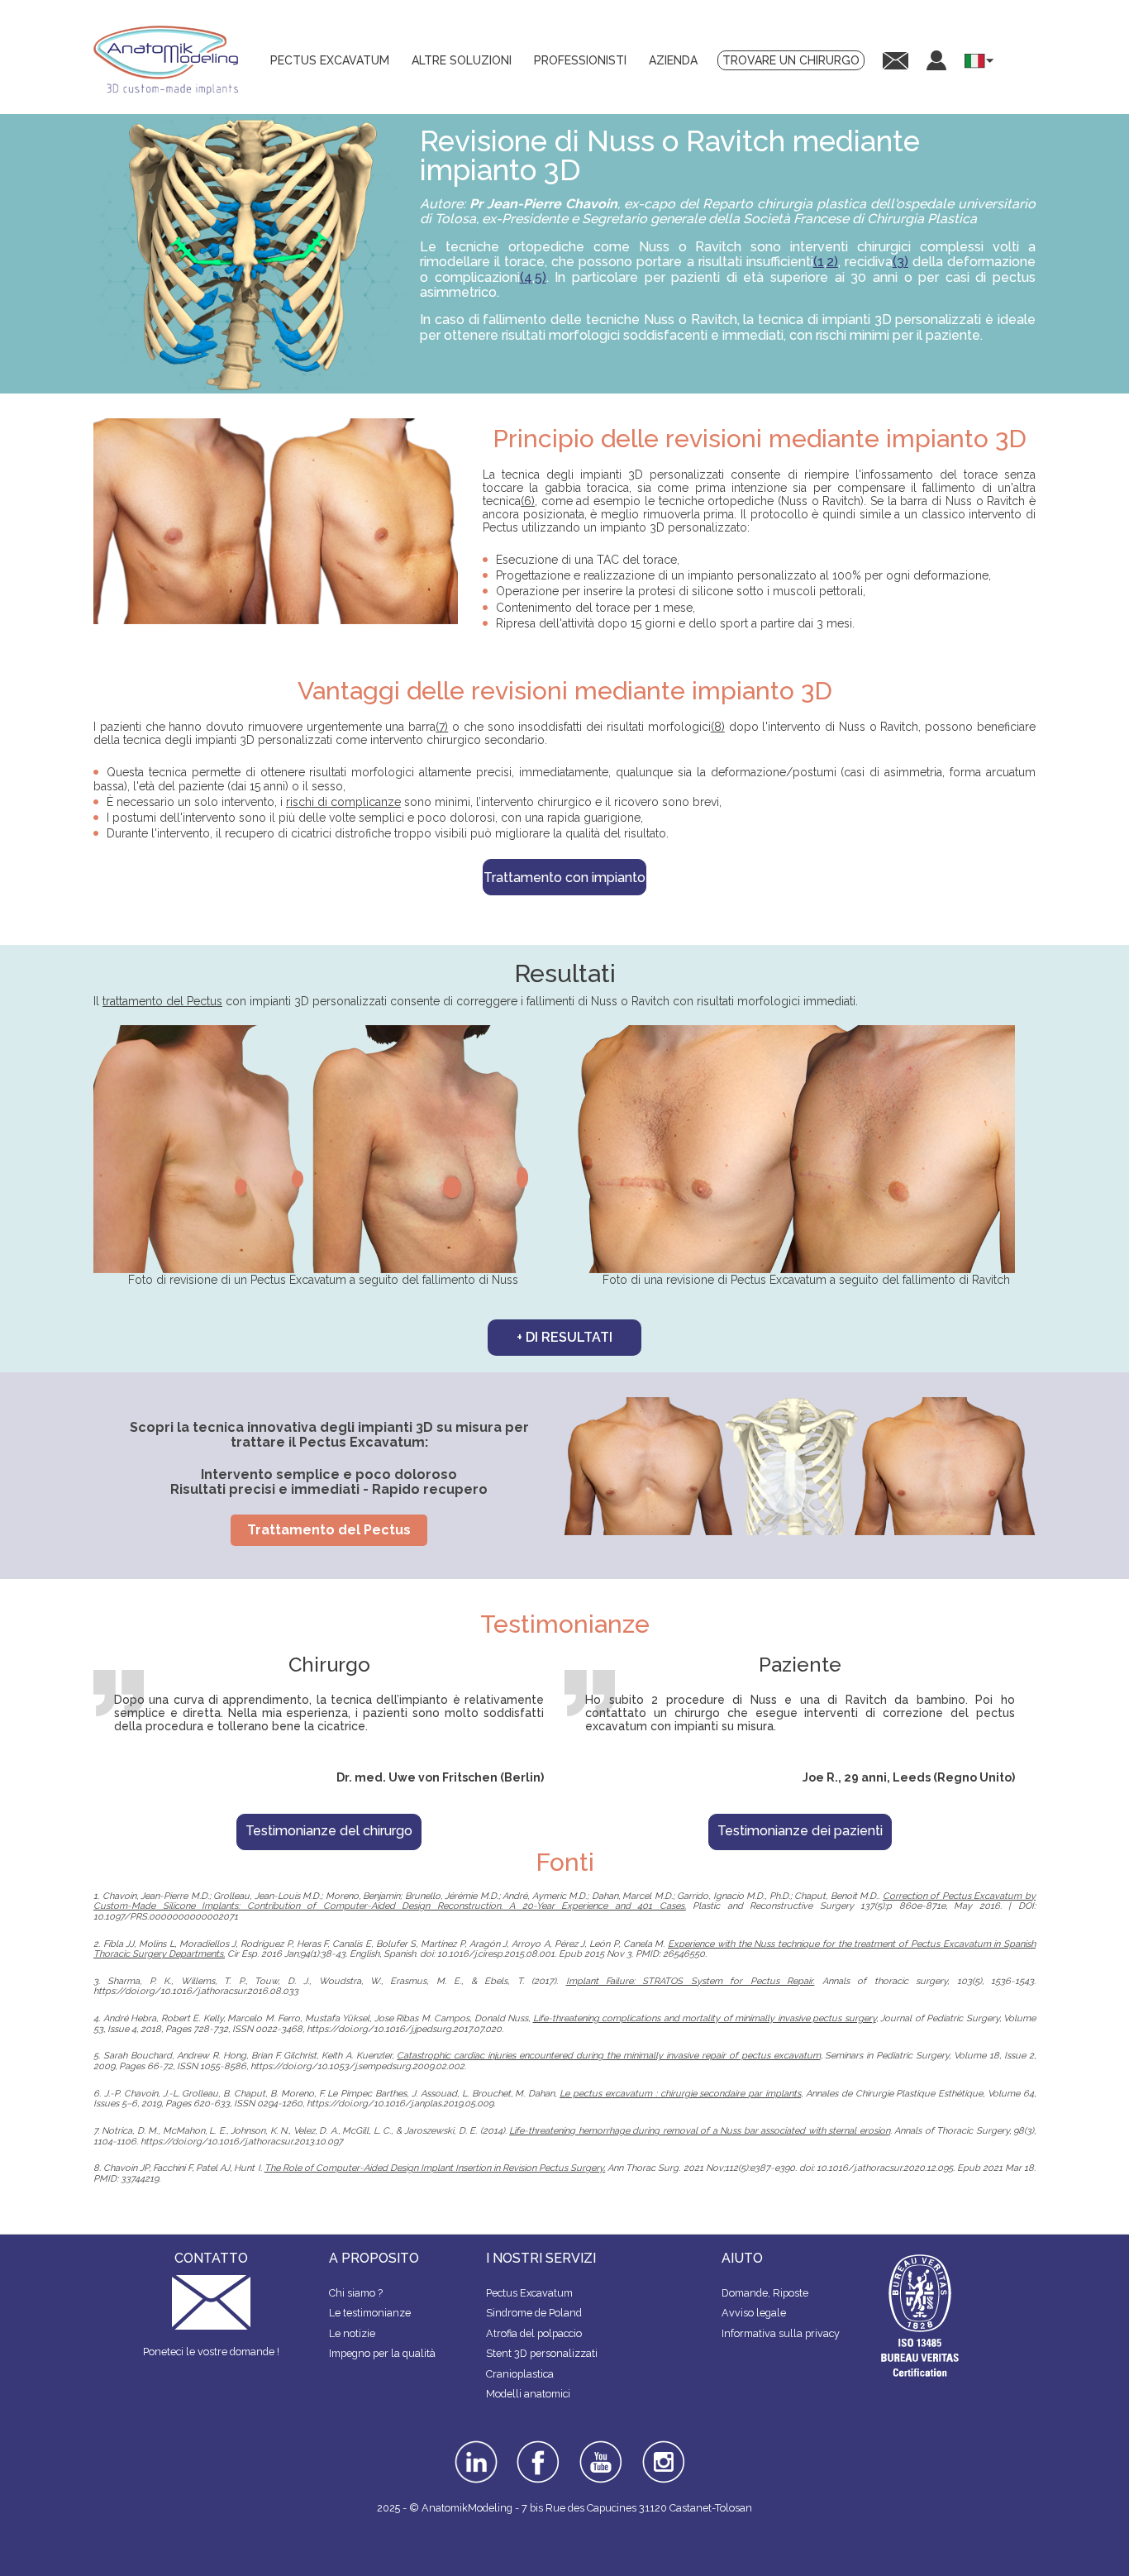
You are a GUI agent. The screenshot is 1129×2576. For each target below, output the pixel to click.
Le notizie (352, 2333)
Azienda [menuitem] (673, 60)
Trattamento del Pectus (329, 1530)
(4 (526, 277)
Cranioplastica (520, 2374)
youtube (599, 2446)
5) (541, 277)
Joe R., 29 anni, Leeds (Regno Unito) (909, 1777)
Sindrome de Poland (534, 2313)
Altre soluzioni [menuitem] (462, 60)
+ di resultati (564, 1337)
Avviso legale (754, 2313)
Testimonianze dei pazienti (800, 1831)
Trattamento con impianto (564, 878)
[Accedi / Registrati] (936, 60)
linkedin (474, 2446)
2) (832, 262)
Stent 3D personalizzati (542, 2353)
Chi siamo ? (356, 2293)
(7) (442, 727)
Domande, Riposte (765, 2293)
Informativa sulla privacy (781, 2333)
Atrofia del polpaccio (534, 2333)
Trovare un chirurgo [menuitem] (791, 60)
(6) (528, 501)
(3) (900, 262)
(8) (718, 727)
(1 (819, 262)
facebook (538, 2446)
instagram (662, 2452)
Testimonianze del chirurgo (329, 1831)
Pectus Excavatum (529, 2293)
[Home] (172, 60)
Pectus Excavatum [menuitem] (330, 60)
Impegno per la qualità (382, 2353)
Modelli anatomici (528, 2394)
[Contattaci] (896, 60)
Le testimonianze (370, 2313)
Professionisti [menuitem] (580, 60)
